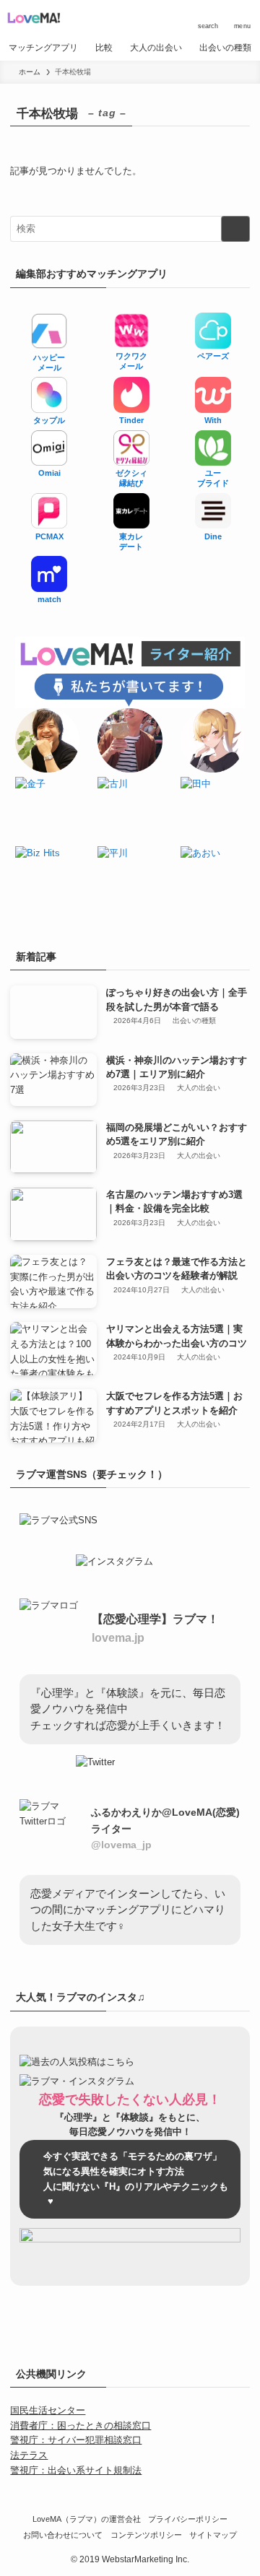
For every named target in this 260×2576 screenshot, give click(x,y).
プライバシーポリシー (188, 2519)
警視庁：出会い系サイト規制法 (76, 2470)
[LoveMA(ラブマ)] (34, 17)
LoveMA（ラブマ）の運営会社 (87, 2519)
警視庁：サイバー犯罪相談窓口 (76, 2440)
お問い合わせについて (63, 2535)
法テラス (29, 2455)
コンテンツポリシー (146, 2535)
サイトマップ (213, 2535)
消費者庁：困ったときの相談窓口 (81, 2425)
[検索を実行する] (235, 229)
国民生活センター (48, 2410)
